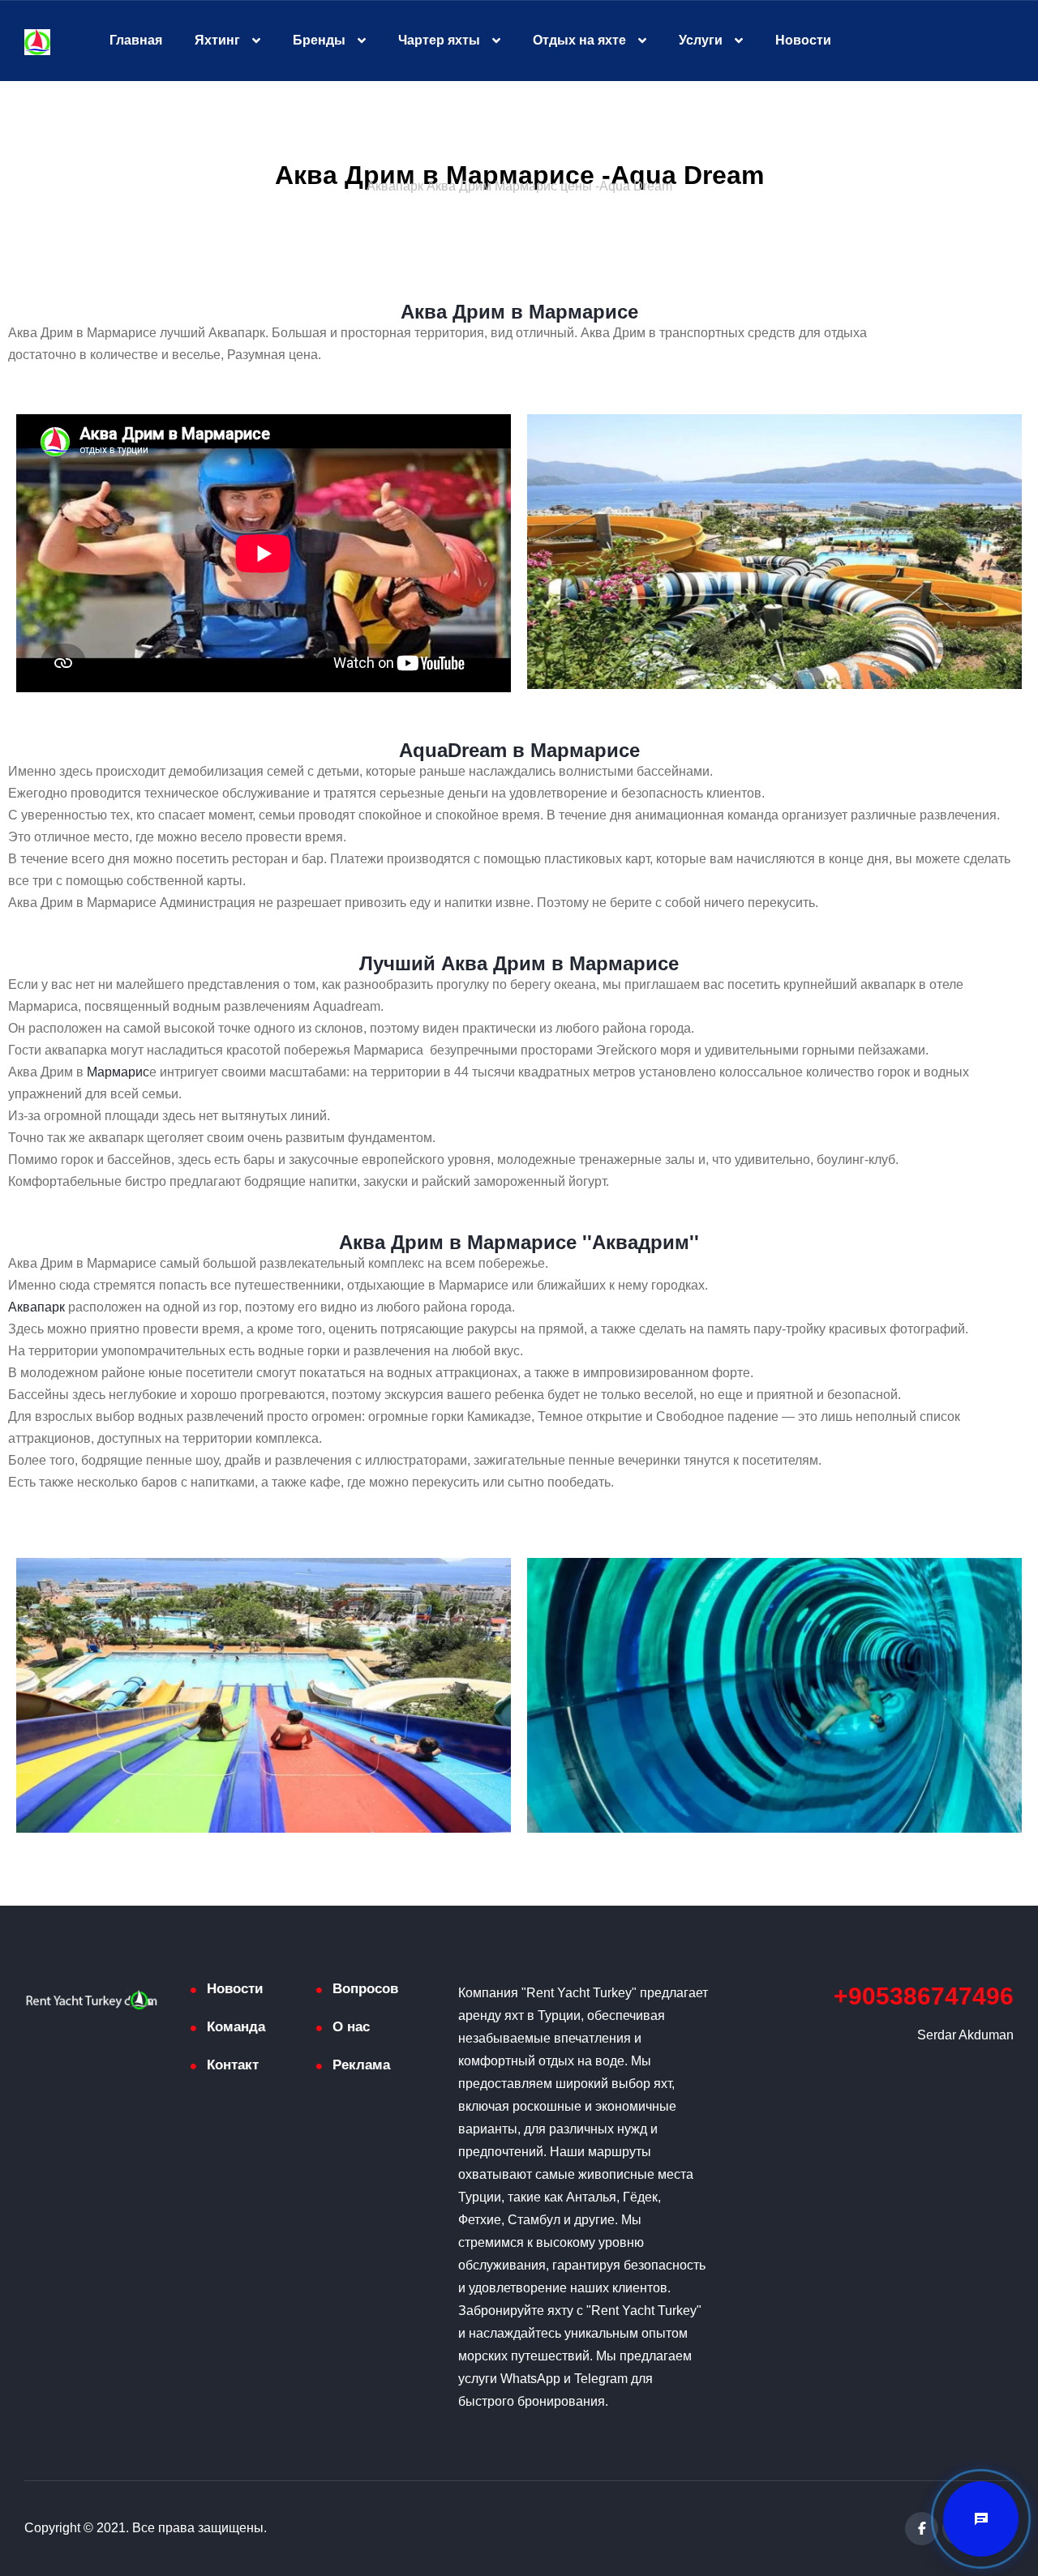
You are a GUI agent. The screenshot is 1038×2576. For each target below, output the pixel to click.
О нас (351, 2027)
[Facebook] (922, 2529)
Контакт (233, 2065)
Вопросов (365, 1989)
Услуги (701, 40)
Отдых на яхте (579, 40)
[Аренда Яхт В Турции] (37, 41)
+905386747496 (924, 1996)
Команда (236, 2027)
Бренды (319, 40)
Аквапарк (36, 1307)
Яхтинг (217, 40)
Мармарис (118, 1072)
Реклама (361, 2065)
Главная (136, 40)
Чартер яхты (439, 40)
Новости (803, 40)
